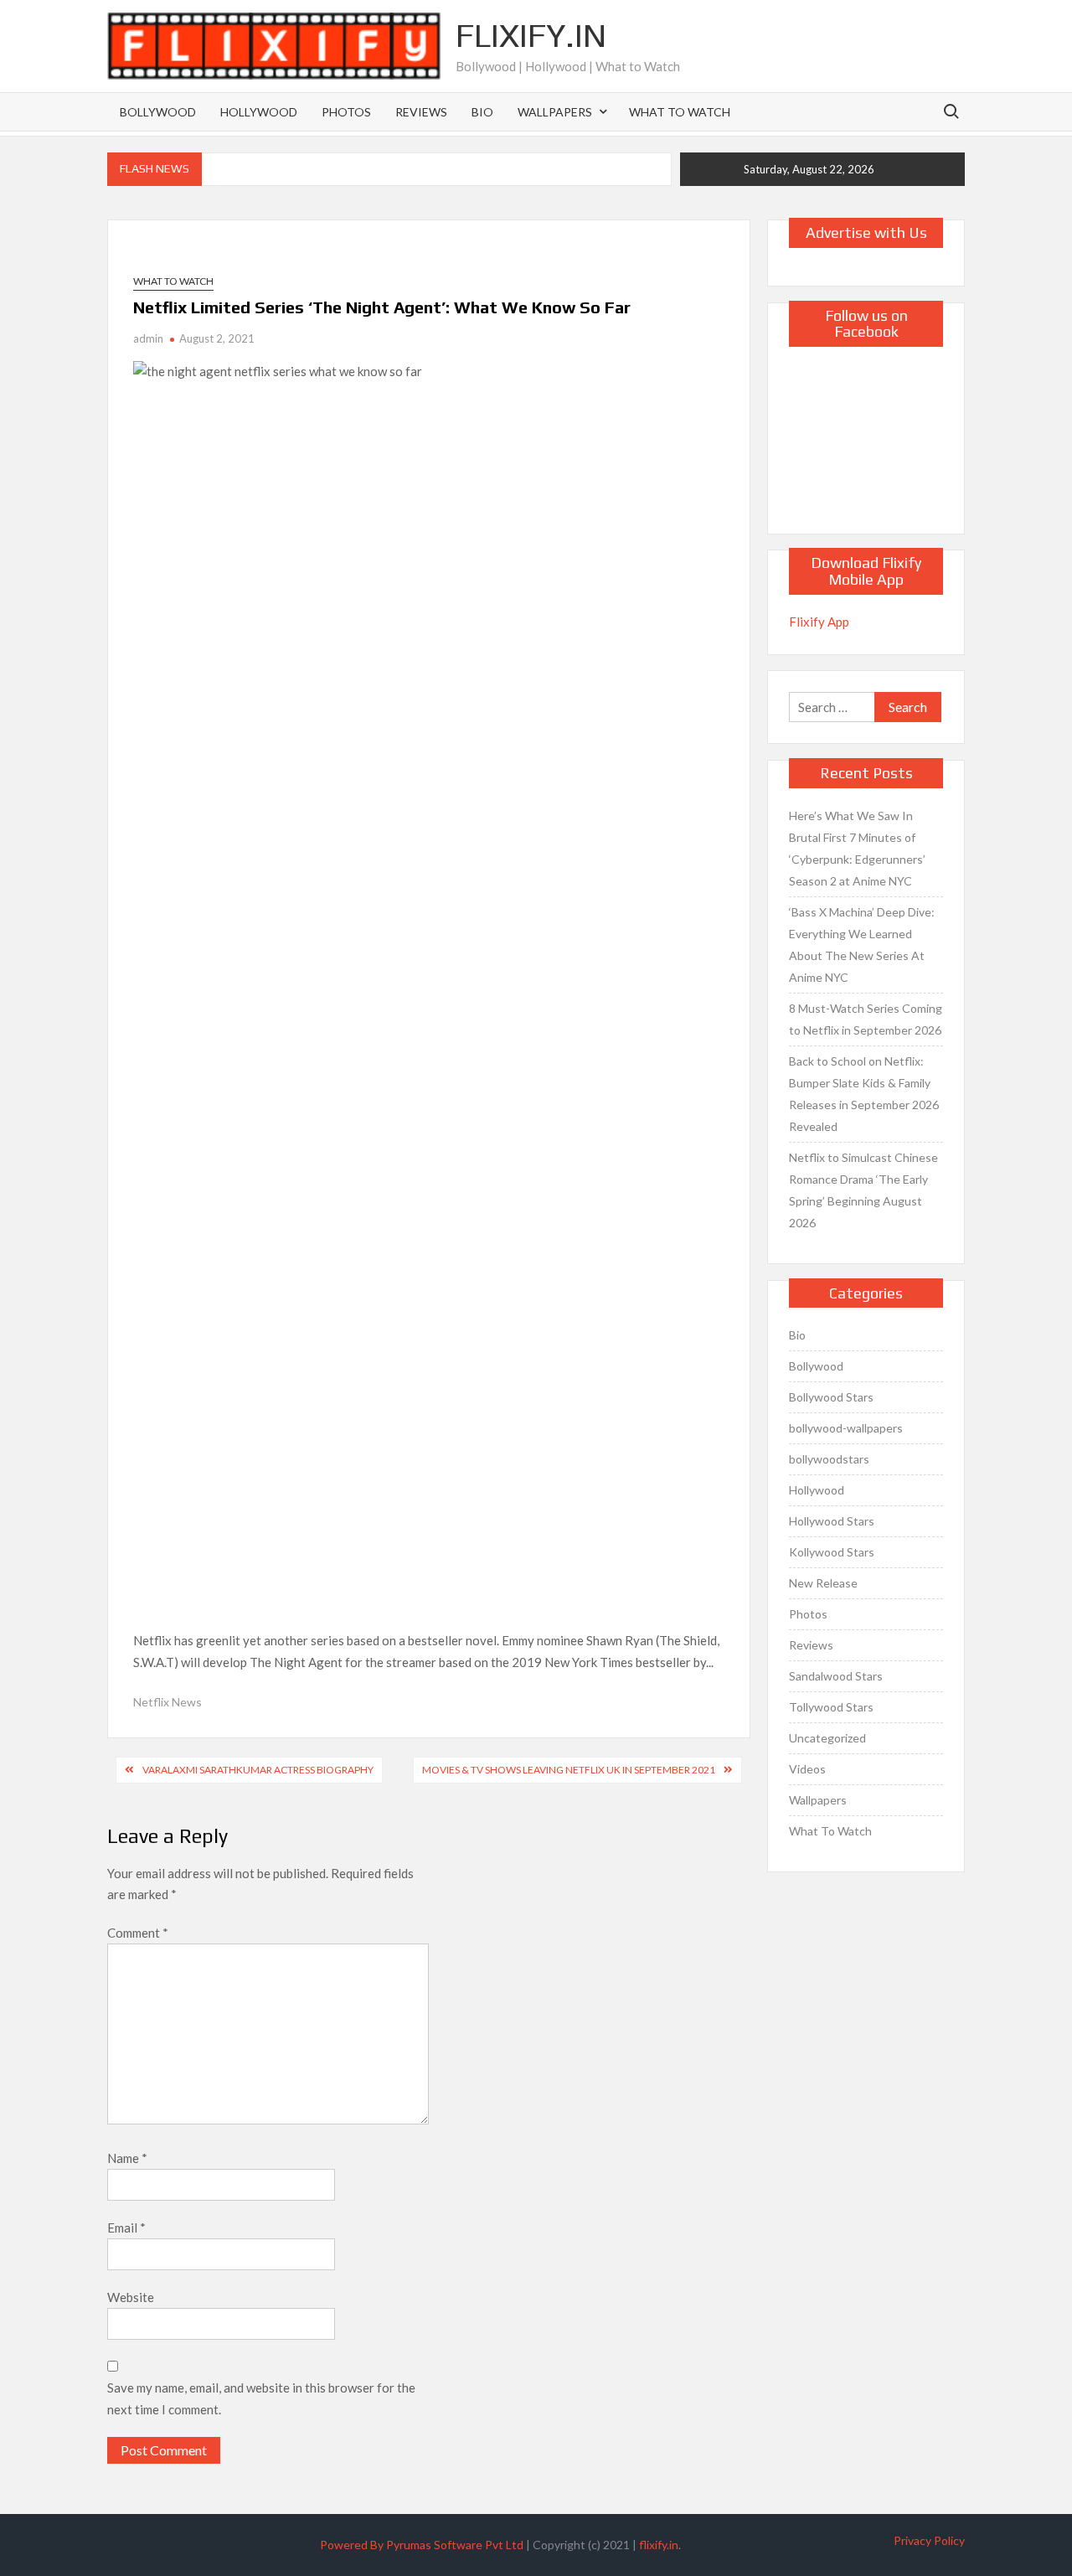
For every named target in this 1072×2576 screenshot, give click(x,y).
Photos (346, 112)
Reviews (421, 112)
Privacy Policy (929, 2540)
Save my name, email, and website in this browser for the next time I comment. (261, 2398)
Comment (138, 1933)
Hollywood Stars (832, 1521)
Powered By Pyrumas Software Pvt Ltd (422, 2545)
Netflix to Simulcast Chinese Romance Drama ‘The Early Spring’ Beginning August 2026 (863, 1190)
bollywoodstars (829, 1459)
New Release (823, 1583)
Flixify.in (531, 35)
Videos (807, 1769)
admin (148, 338)
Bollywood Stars (831, 1397)
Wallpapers (555, 112)
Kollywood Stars (832, 1552)
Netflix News (167, 1702)
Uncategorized (827, 1738)
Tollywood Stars (831, 1707)
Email (126, 2228)
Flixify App (819, 622)
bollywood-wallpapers (846, 1428)
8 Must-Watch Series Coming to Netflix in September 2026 (866, 1019)
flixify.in (659, 2545)
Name (127, 2158)
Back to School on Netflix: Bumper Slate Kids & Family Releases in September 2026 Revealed (864, 1094)
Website (131, 2297)
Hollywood (259, 112)
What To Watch (680, 112)
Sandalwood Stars (836, 1676)
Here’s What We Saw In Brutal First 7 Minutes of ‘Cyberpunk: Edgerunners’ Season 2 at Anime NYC (857, 848)
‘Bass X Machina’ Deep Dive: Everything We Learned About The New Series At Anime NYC (862, 945)
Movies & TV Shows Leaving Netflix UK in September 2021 (569, 1770)
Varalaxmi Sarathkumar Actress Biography (258, 1770)
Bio (482, 112)
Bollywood (158, 112)
